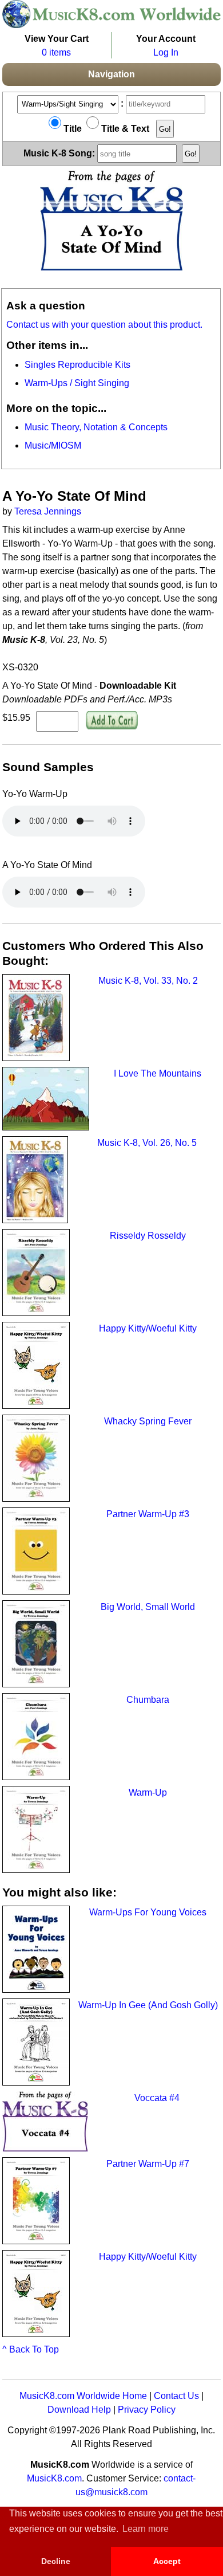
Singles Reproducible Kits (77, 365)
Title (71, 129)
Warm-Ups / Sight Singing (77, 383)
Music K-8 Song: (60, 153)
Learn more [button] (146, 2529)
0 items (56, 52)
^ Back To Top (31, 2349)
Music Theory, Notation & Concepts (96, 427)
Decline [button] (56, 2561)
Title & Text (124, 129)
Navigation (111, 74)
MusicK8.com (54, 2478)
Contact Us (176, 2396)
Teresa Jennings (48, 511)
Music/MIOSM (53, 445)
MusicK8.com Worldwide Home (83, 2396)
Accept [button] (167, 2561)
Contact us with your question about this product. (104, 325)
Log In (166, 52)
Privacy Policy (147, 2410)
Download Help (79, 2410)
